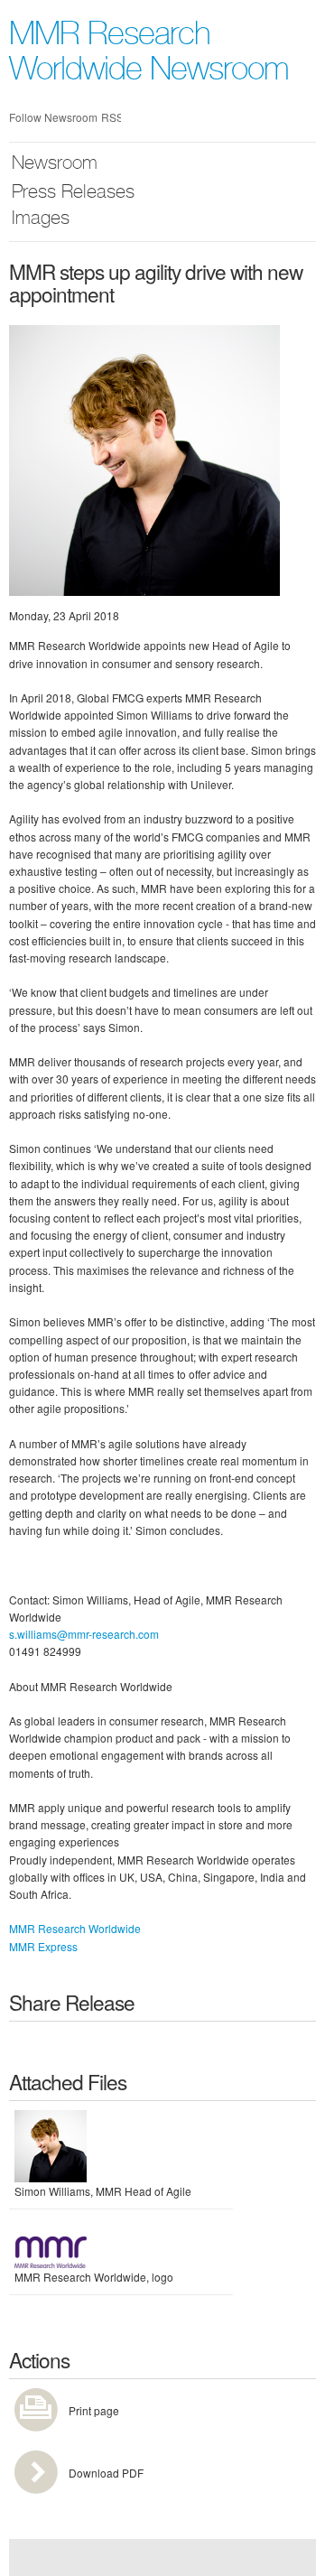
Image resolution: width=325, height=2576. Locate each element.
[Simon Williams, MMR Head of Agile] (144, 458)
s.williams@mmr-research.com (84, 1634)
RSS (111, 117)
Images (41, 220)
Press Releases (73, 194)
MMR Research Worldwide (75, 1928)
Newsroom (55, 165)
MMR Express (43, 1946)
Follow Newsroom (53, 117)
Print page (94, 2410)
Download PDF (106, 2473)
